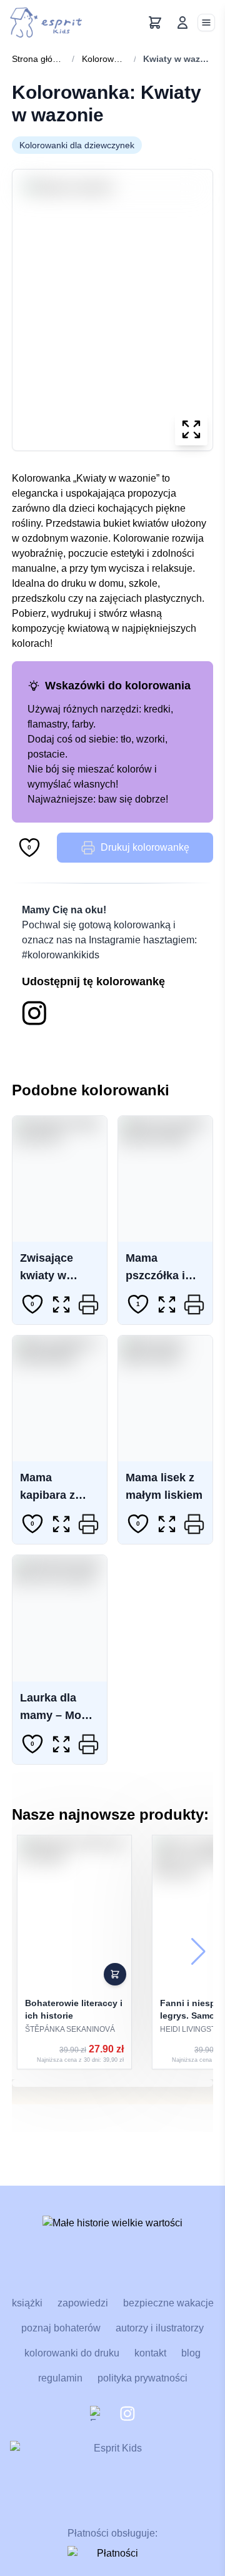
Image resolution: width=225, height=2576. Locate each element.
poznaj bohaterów (61, 2328)
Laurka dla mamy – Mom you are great (56, 1715)
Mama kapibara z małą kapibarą (57, 1495)
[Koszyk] (155, 23)
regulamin (60, 2378)
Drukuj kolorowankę (145, 847)
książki (27, 2303)
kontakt (150, 2353)
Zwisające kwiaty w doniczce (47, 1275)
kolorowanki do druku (72, 2353)
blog (191, 2353)
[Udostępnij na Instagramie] (34, 1013)
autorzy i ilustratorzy (160, 2328)
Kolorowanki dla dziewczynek (77, 145)
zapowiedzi (83, 2303)
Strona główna (38, 59)
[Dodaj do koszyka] (115, 1974)
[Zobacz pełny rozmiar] (191, 429)
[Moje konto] (182, 23)
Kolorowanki (104, 59)
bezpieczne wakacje (168, 2303)
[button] (198, 1952)
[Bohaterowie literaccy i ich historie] (74, 1952)
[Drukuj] (89, 1304)
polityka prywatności (142, 2378)
